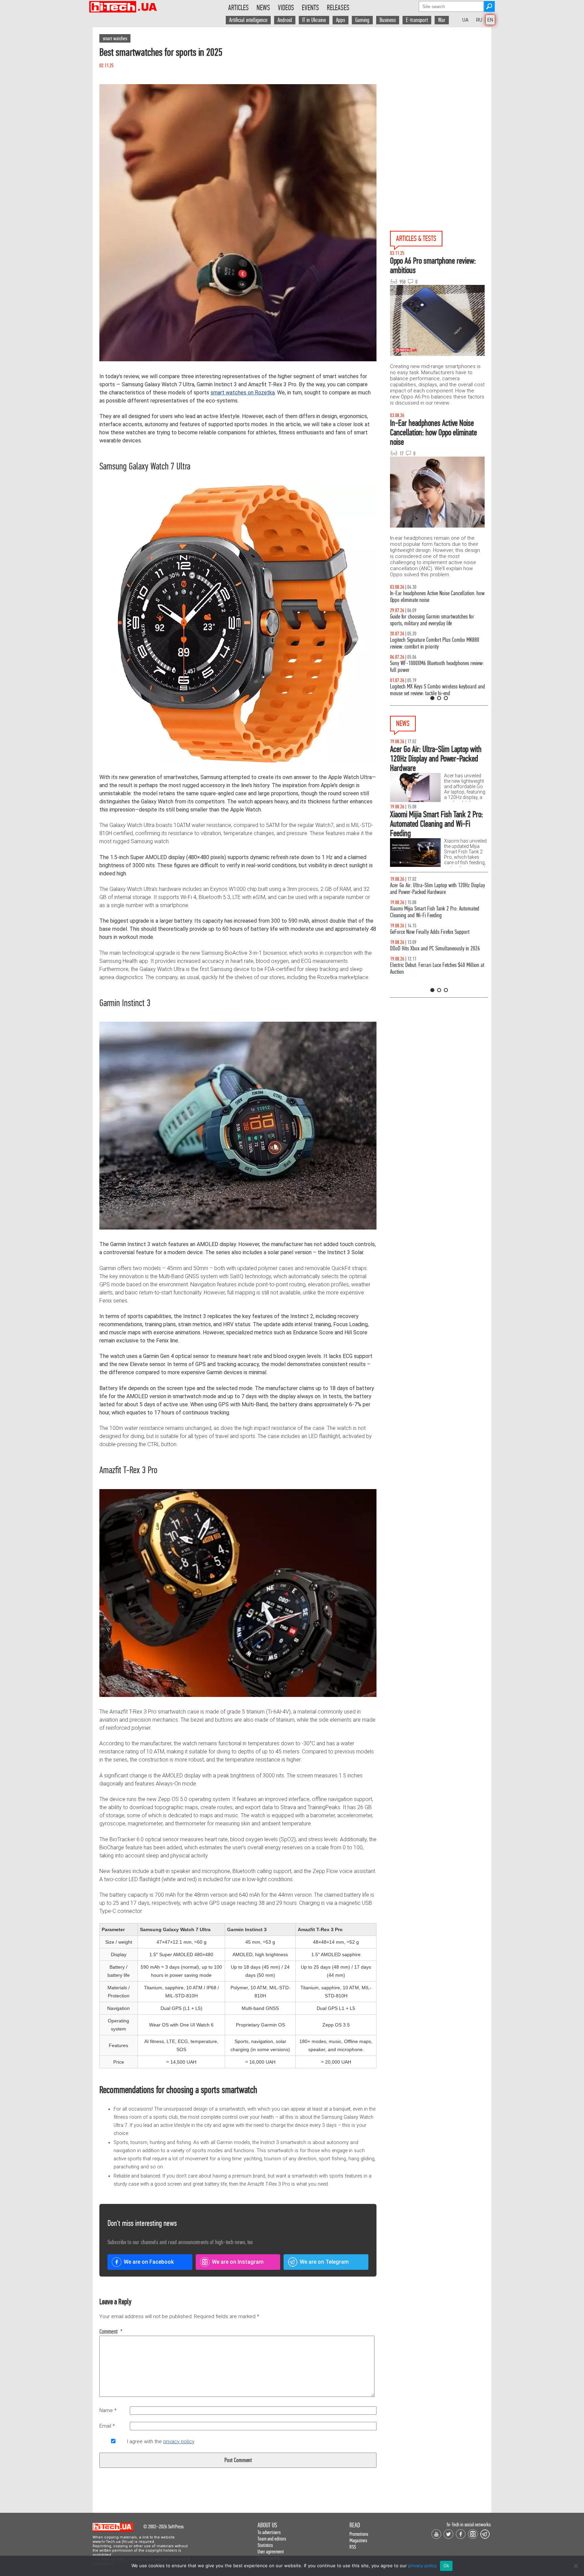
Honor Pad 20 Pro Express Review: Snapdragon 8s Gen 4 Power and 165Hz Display (437, 982)
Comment (111, 2332)
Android (285, 20)
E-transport (417, 20)
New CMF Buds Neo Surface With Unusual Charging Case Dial (438, 889)
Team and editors (272, 2539)
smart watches (115, 38)
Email (107, 2426)
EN (490, 20)
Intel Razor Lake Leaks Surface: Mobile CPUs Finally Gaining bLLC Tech (439, 912)
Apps (340, 20)
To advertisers (269, 2532)
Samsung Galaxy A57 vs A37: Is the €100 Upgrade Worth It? (437, 667)
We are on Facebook (149, 2262)
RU (479, 20)
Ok (446, 2566)
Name (108, 2410)
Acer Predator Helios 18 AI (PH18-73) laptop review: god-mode (439, 690)
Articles (238, 8)
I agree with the (161, 2441)
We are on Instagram (238, 2262)
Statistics (265, 2545)
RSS (353, 2547)
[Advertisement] (441, 88)
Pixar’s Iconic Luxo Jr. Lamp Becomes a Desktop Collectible (435, 935)
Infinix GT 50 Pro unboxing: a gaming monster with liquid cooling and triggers (438, 643)
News (263, 8)
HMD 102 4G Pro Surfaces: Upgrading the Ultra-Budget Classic (435, 959)
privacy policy (179, 2441)
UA (465, 20)
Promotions (359, 2534)
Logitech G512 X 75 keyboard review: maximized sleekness (436, 620)
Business (388, 20)
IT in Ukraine (314, 20)
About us (267, 2525)
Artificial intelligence (248, 20)
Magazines (358, 2540)
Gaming (362, 20)
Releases (338, 8)
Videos (286, 8)
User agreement (271, 2551)
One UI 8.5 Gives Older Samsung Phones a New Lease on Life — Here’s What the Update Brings (435, 597)
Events (310, 8)
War (442, 20)
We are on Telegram (324, 2262)
